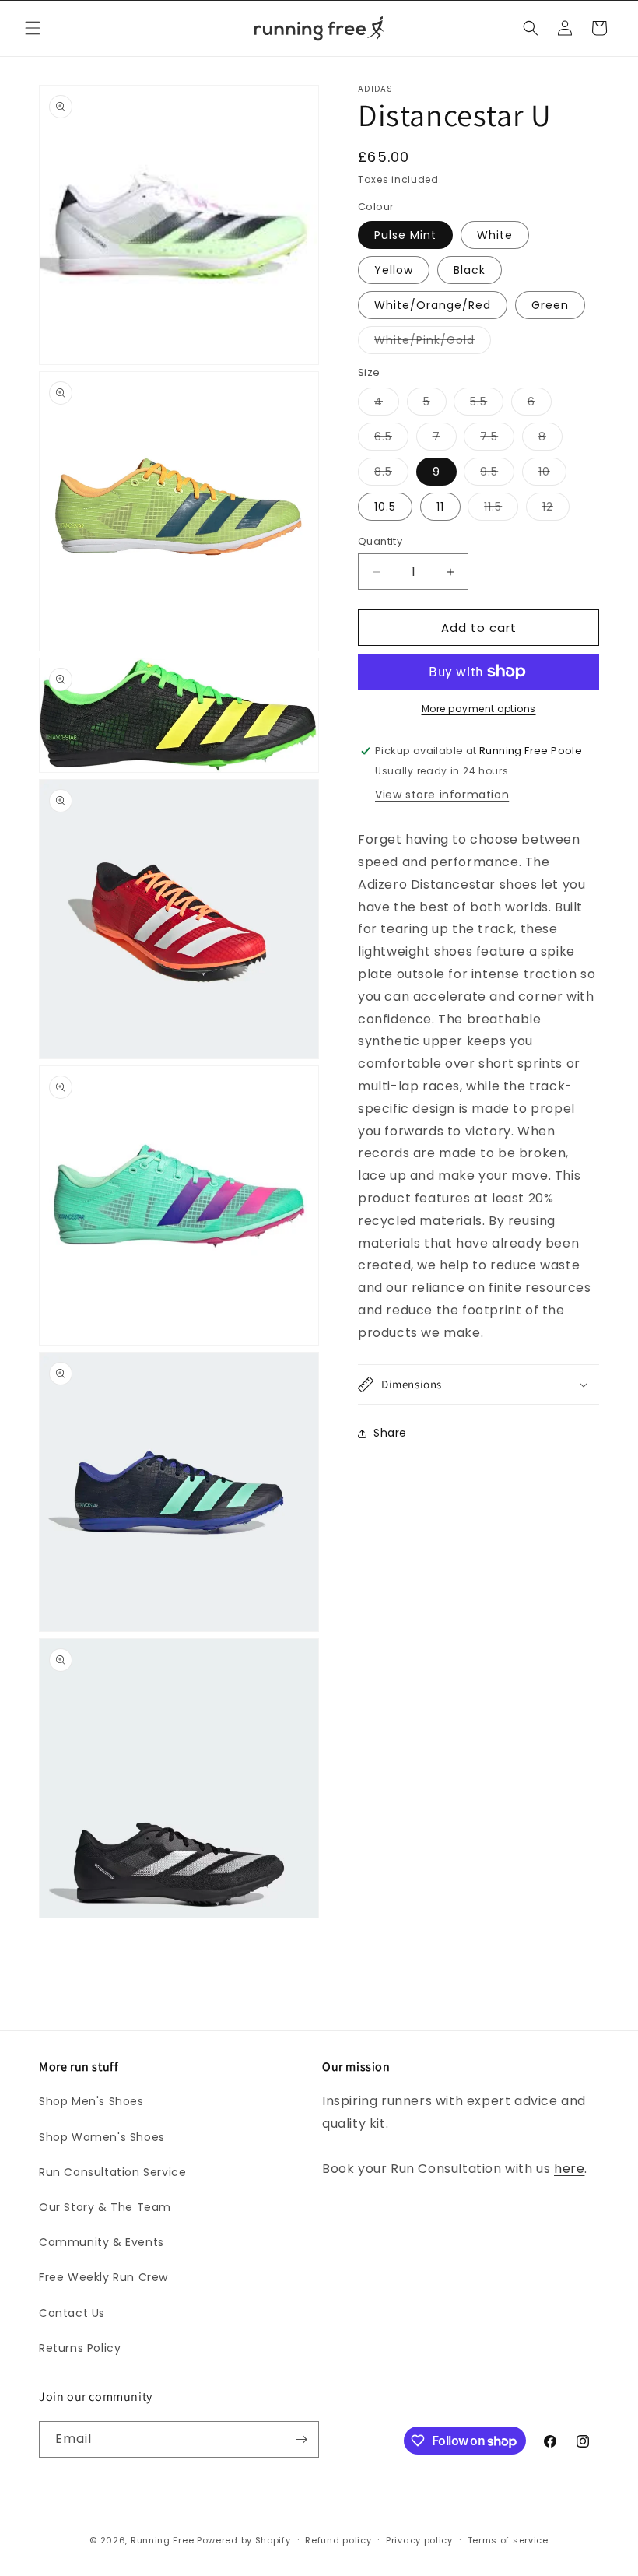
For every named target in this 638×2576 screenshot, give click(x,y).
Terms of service (508, 2540)
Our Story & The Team (105, 2207)
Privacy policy (419, 2540)
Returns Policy (80, 2348)
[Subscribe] (301, 2439)
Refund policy (338, 2540)
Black (470, 270)
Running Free (162, 2540)
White (495, 235)
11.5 (501, 509)
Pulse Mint (405, 235)
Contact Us (72, 2313)
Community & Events (102, 2242)
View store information (442, 795)
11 (440, 507)
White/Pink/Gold (433, 343)
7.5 (497, 439)
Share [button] (390, 1433)
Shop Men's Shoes (91, 2101)
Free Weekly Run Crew (103, 2277)
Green (550, 305)
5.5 (487, 404)
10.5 (385, 507)
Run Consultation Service (112, 2172)
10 (552, 474)
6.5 (391, 439)
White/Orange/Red (433, 305)
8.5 (391, 474)
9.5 (497, 474)
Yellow (394, 270)
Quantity (380, 541)
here (569, 2169)
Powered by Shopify (244, 2540)
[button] (33, 28)
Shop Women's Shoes (102, 2137)
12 (556, 509)
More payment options (479, 709)
